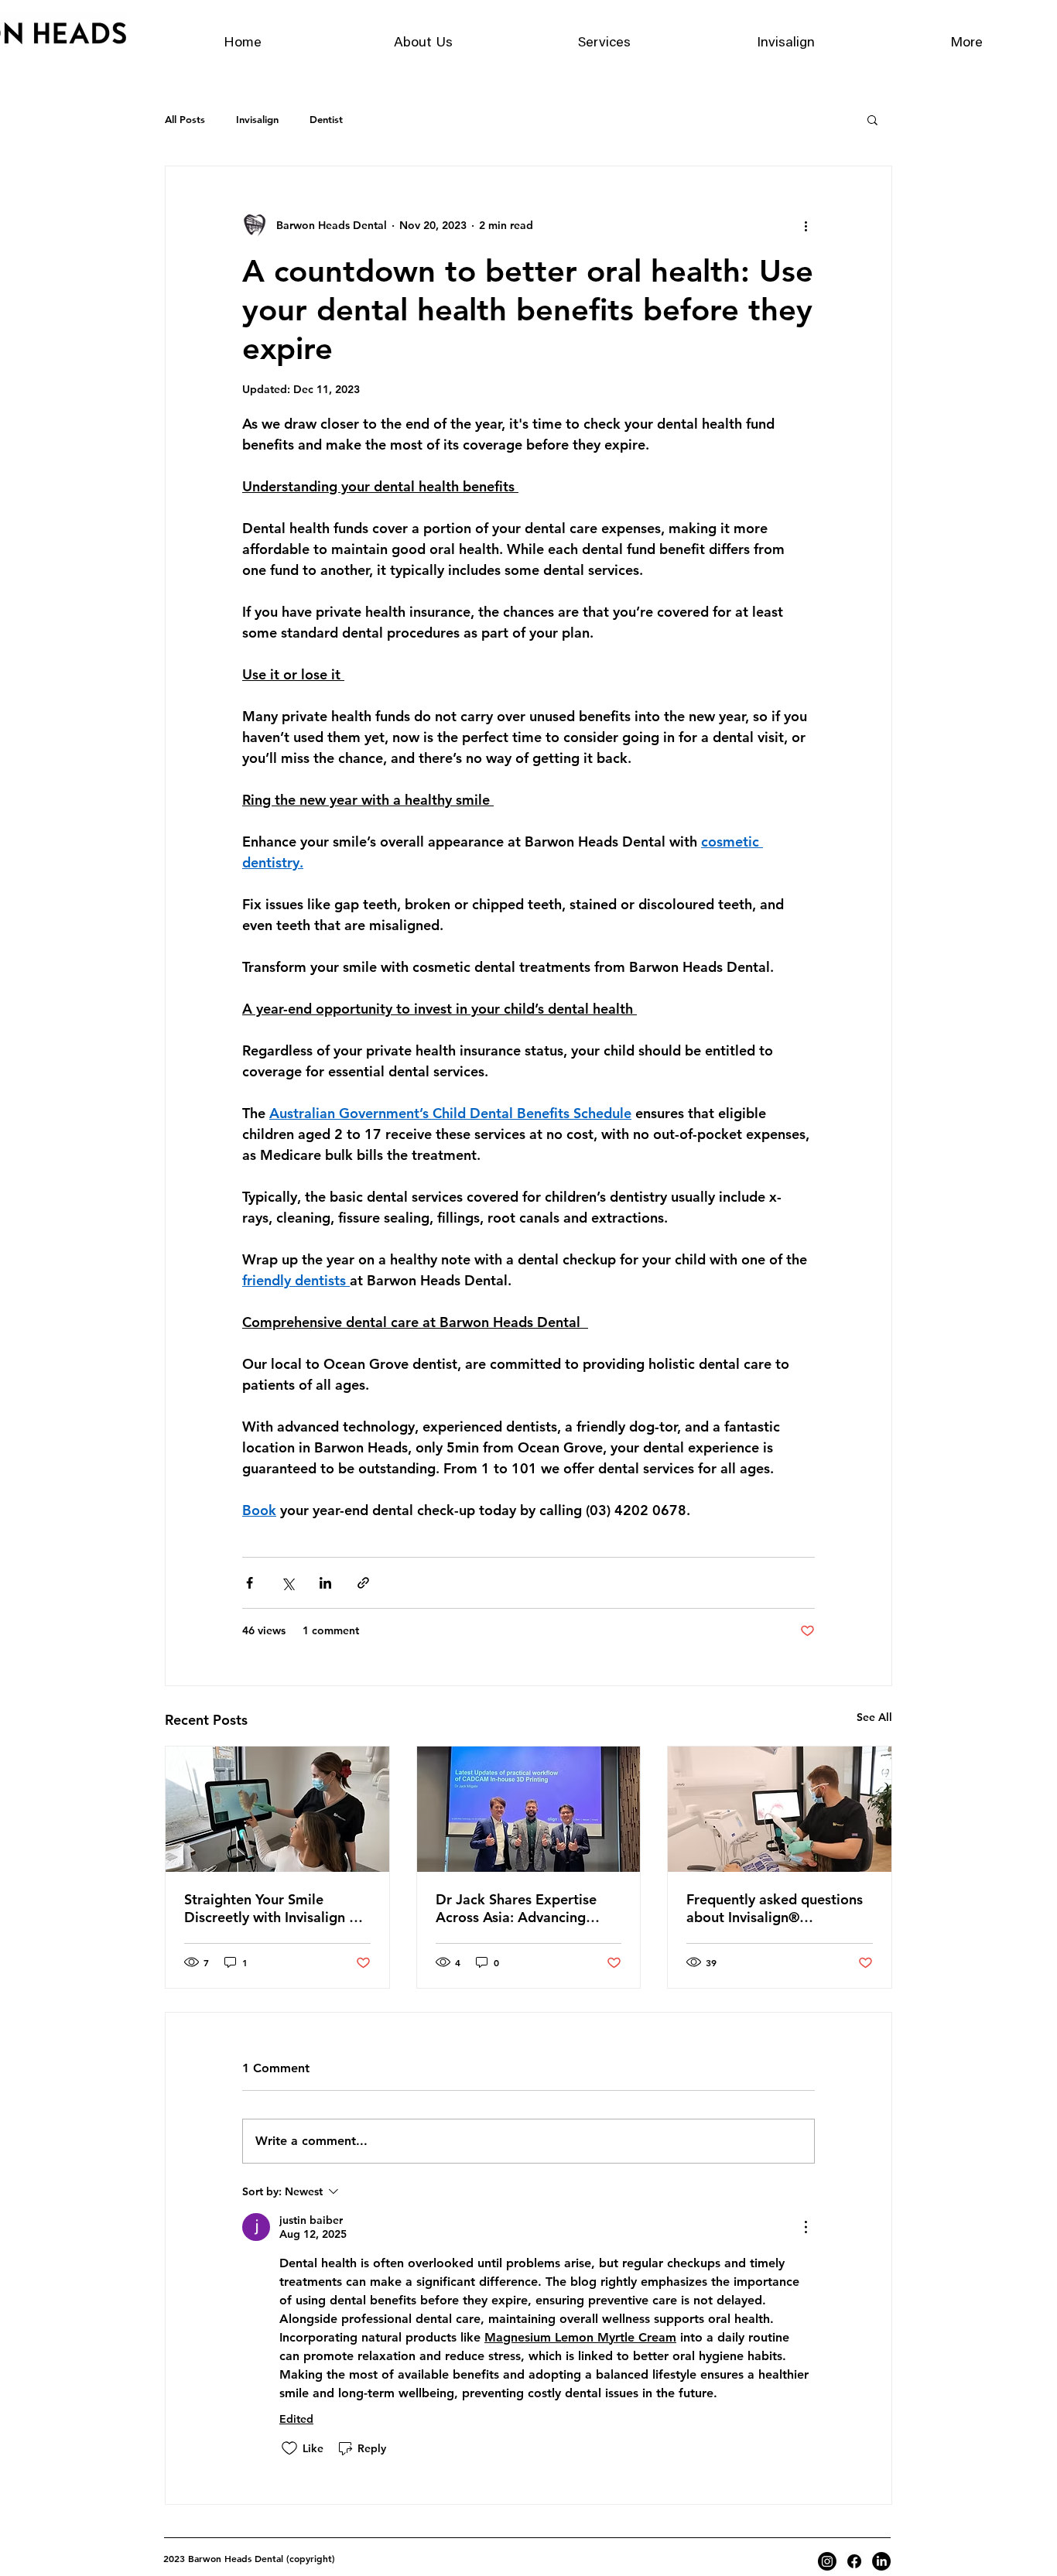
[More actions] (806, 225)
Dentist (326, 119)
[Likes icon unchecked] (289, 2448)
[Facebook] (854, 2561)
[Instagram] (827, 2561)
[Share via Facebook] (250, 1583)
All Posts (185, 119)
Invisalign (257, 119)
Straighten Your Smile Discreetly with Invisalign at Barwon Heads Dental (273, 1908)
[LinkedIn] (881, 2561)
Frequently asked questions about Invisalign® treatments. (775, 1908)
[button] (872, 119)
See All (874, 1717)
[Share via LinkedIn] (325, 1583)
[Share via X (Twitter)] (287, 1583)
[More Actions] (806, 2227)
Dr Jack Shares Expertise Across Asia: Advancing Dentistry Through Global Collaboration (518, 1908)
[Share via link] (363, 1583)
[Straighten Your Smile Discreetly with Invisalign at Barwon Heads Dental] (277, 1809)
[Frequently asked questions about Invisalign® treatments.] (780, 1809)
